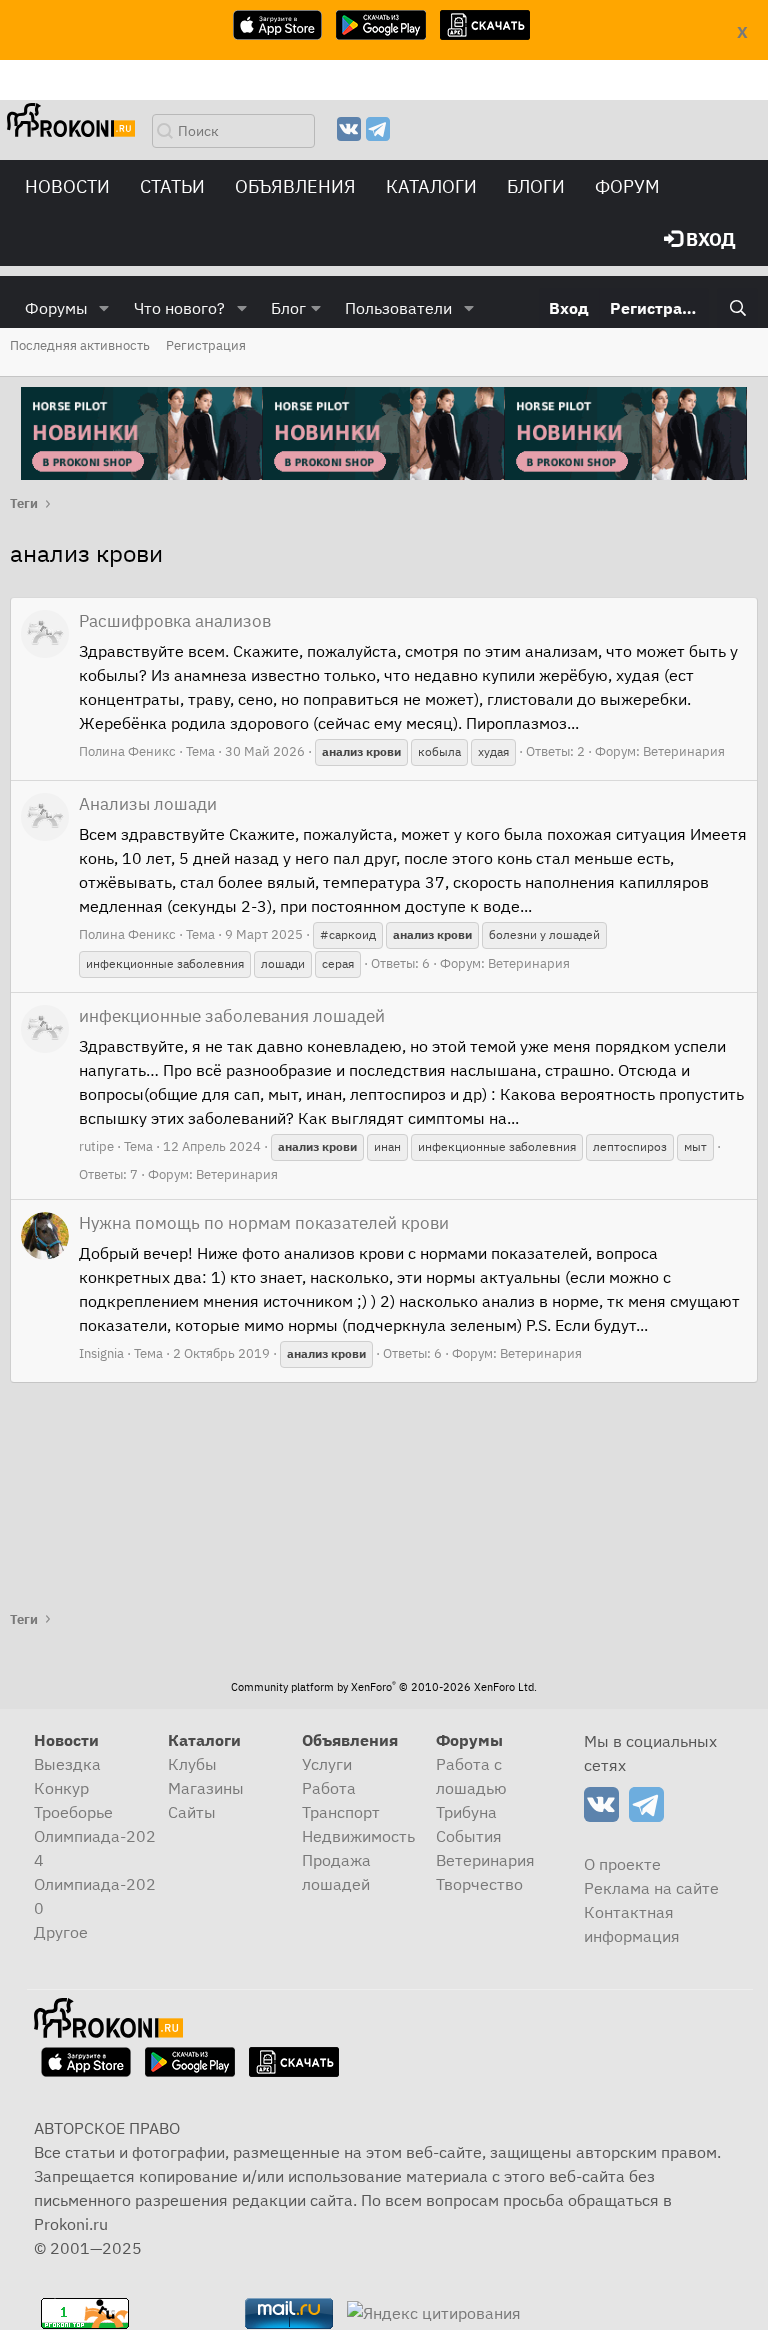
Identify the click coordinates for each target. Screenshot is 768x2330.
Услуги (327, 1764)
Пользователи (398, 308)
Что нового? (179, 308)
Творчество (479, 1884)
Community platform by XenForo (384, 1687)
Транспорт (341, 1812)
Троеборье (73, 1812)
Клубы (192, 1764)
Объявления (295, 186)
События (469, 1836)
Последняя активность (80, 345)
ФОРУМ (627, 186)
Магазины (206, 1788)
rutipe (96, 1146)
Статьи (172, 186)
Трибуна (466, 1812)
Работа (329, 1788)
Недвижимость (358, 1836)
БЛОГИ (536, 186)
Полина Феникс (127, 751)
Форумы (56, 308)
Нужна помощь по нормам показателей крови (264, 1223)
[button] (104, 308)
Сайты (192, 1812)
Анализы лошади (148, 804)
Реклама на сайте (651, 1888)
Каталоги (431, 186)
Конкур (61, 1788)
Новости (67, 186)
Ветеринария (684, 751)
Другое (61, 1932)
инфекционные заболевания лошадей (232, 1016)
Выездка (67, 1764)
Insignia (101, 1353)
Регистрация (206, 345)
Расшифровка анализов (175, 621)
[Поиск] (737, 308)
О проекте (622, 1864)
